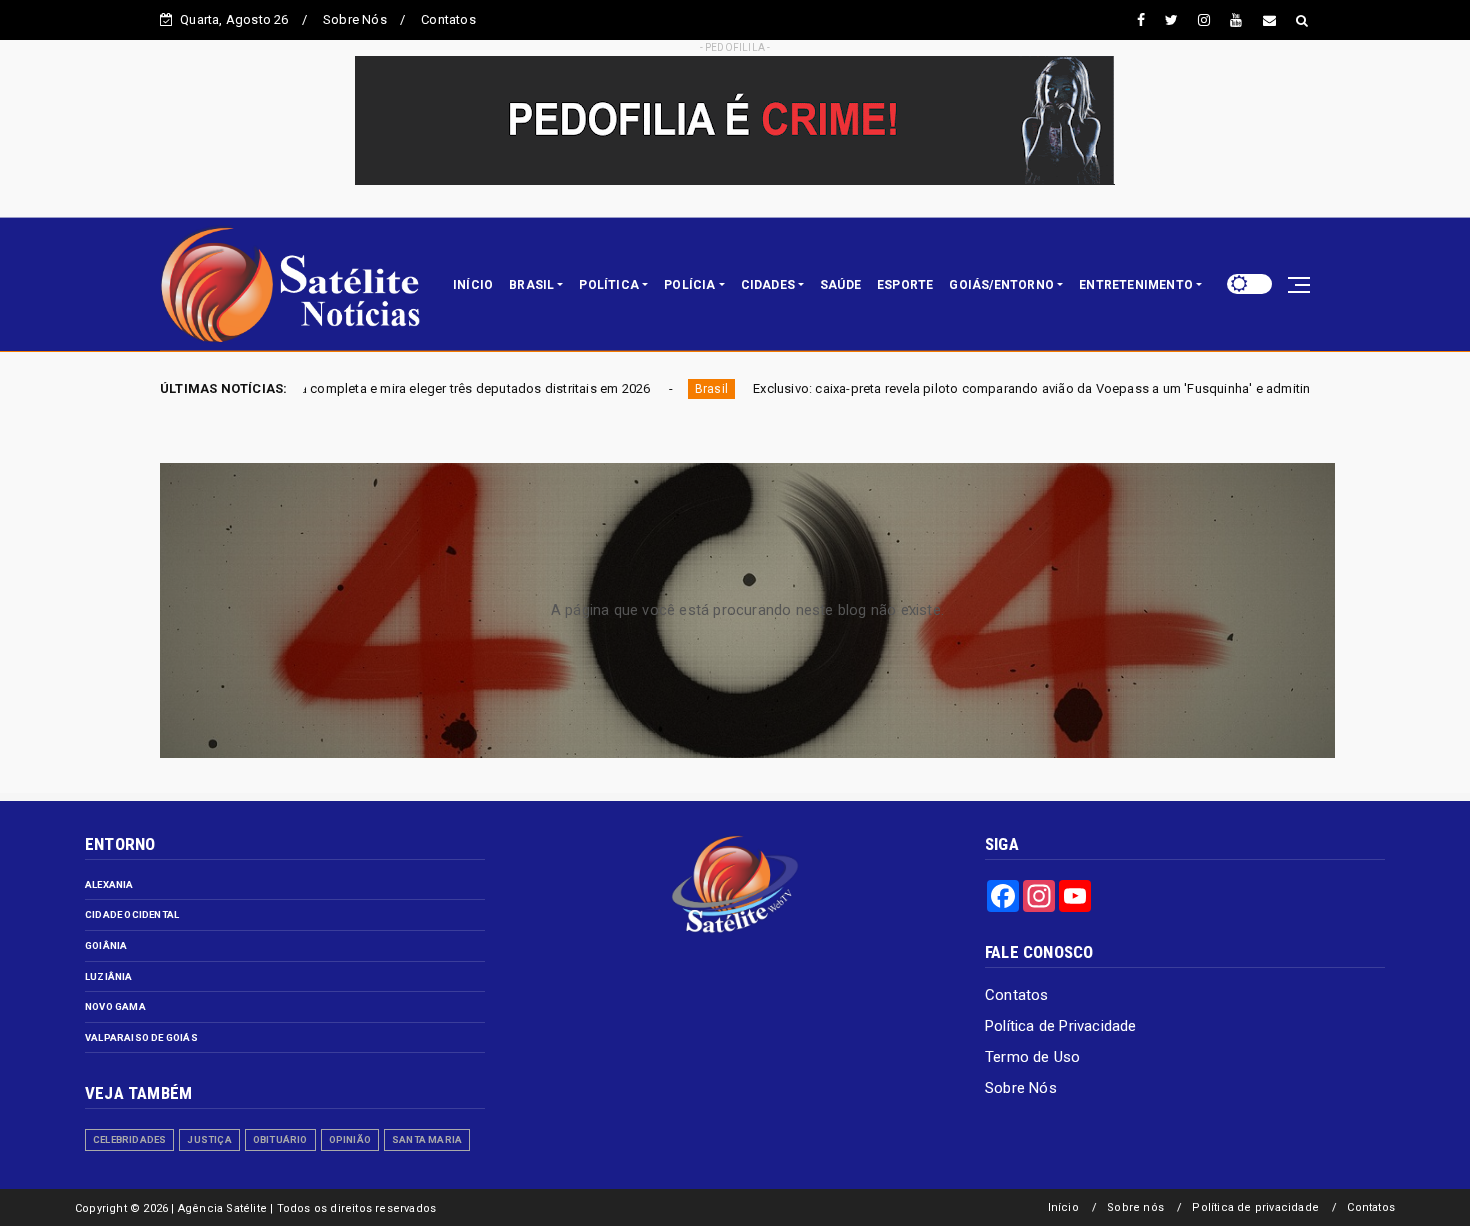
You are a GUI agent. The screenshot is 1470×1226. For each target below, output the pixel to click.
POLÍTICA (609, 285)
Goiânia (106, 945)
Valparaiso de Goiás (141, 1037)
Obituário (280, 1139)
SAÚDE (840, 285)
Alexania (109, 884)
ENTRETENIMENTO (1136, 285)
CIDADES (768, 285)
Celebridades (129, 1139)
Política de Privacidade (1061, 1026)
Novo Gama (115, 1006)
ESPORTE (905, 285)
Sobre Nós (355, 19)
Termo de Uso (1032, 1057)
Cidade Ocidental (132, 914)
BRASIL (531, 285)
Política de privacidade (1255, 1207)
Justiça (209, 1139)
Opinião (350, 1139)
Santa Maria (427, 1139)
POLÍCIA (689, 285)
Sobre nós (1135, 1207)
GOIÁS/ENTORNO (1001, 285)
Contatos (448, 19)
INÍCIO (473, 285)
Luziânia (109, 976)
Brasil (617, 389)
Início (1063, 1207)
